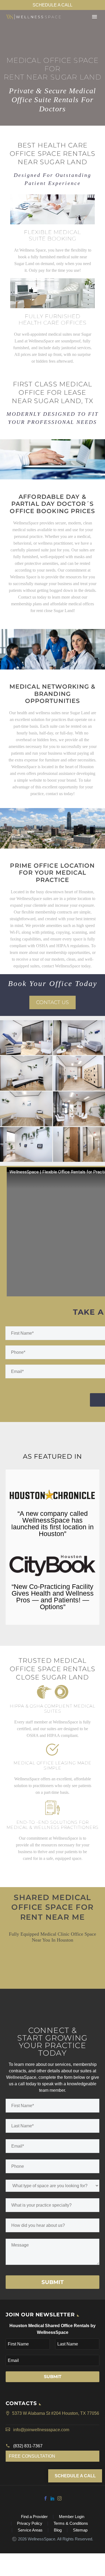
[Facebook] (45, 2498)
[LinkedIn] (52, 2498)
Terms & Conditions (71, 2524)
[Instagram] (59, 2498)
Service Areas (30, 2530)
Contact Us (52, 1002)
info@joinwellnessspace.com (41, 2430)
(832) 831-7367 (28, 2446)
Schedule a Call (52, 5)
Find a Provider (34, 2517)
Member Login (72, 2517)
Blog (58, 2530)
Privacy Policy (30, 2524)
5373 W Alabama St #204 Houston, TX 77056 (56, 2413)
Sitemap (80, 2530)
